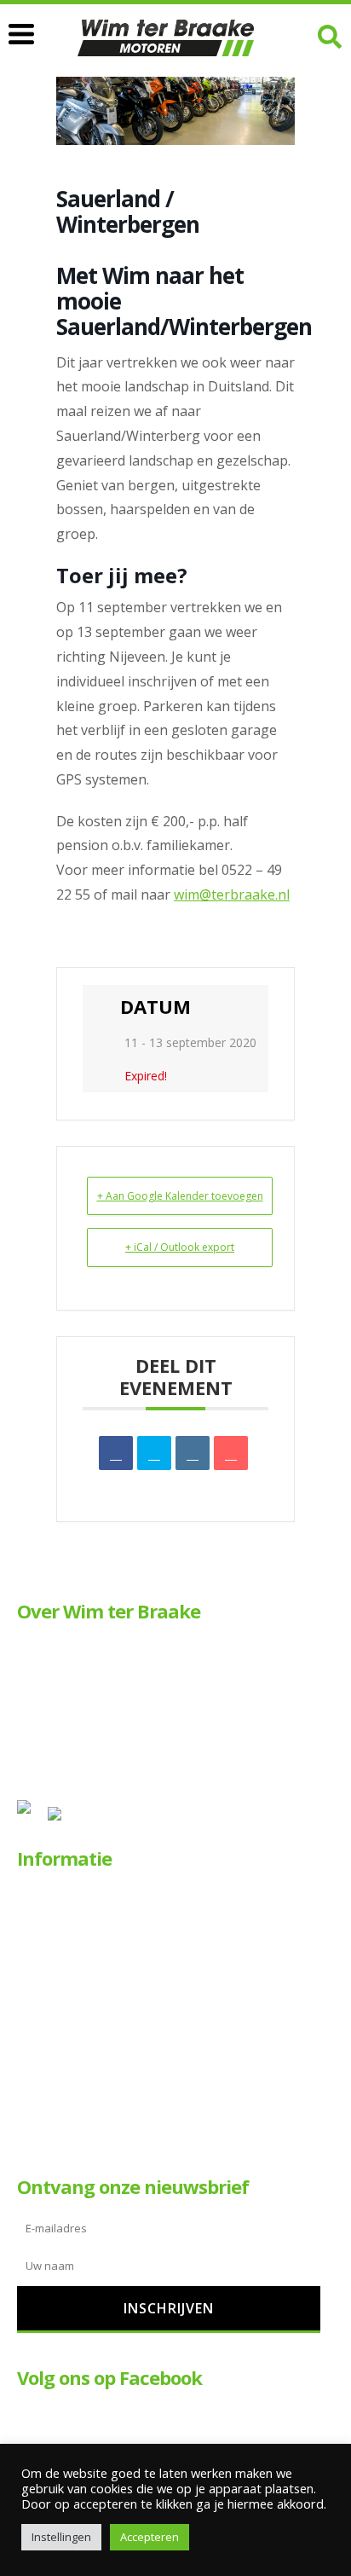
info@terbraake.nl (151, 1668)
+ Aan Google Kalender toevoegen (180, 1196)
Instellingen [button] (61, 2537)
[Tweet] (154, 1453)
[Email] (231, 1453)
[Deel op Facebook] (116, 1453)
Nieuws (55, 2090)
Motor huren (69, 1924)
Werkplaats (65, 1951)
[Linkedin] (193, 1453)
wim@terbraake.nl (232, 894)
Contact (56, 2118)
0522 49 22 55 (56, 1668)
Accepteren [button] (150, 2537)
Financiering (67, 2007)
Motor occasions (81, 1897)
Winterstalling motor (90, 2062)
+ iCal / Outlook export (180, 1247)
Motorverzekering (83, 2035)
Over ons (59, 1980)
